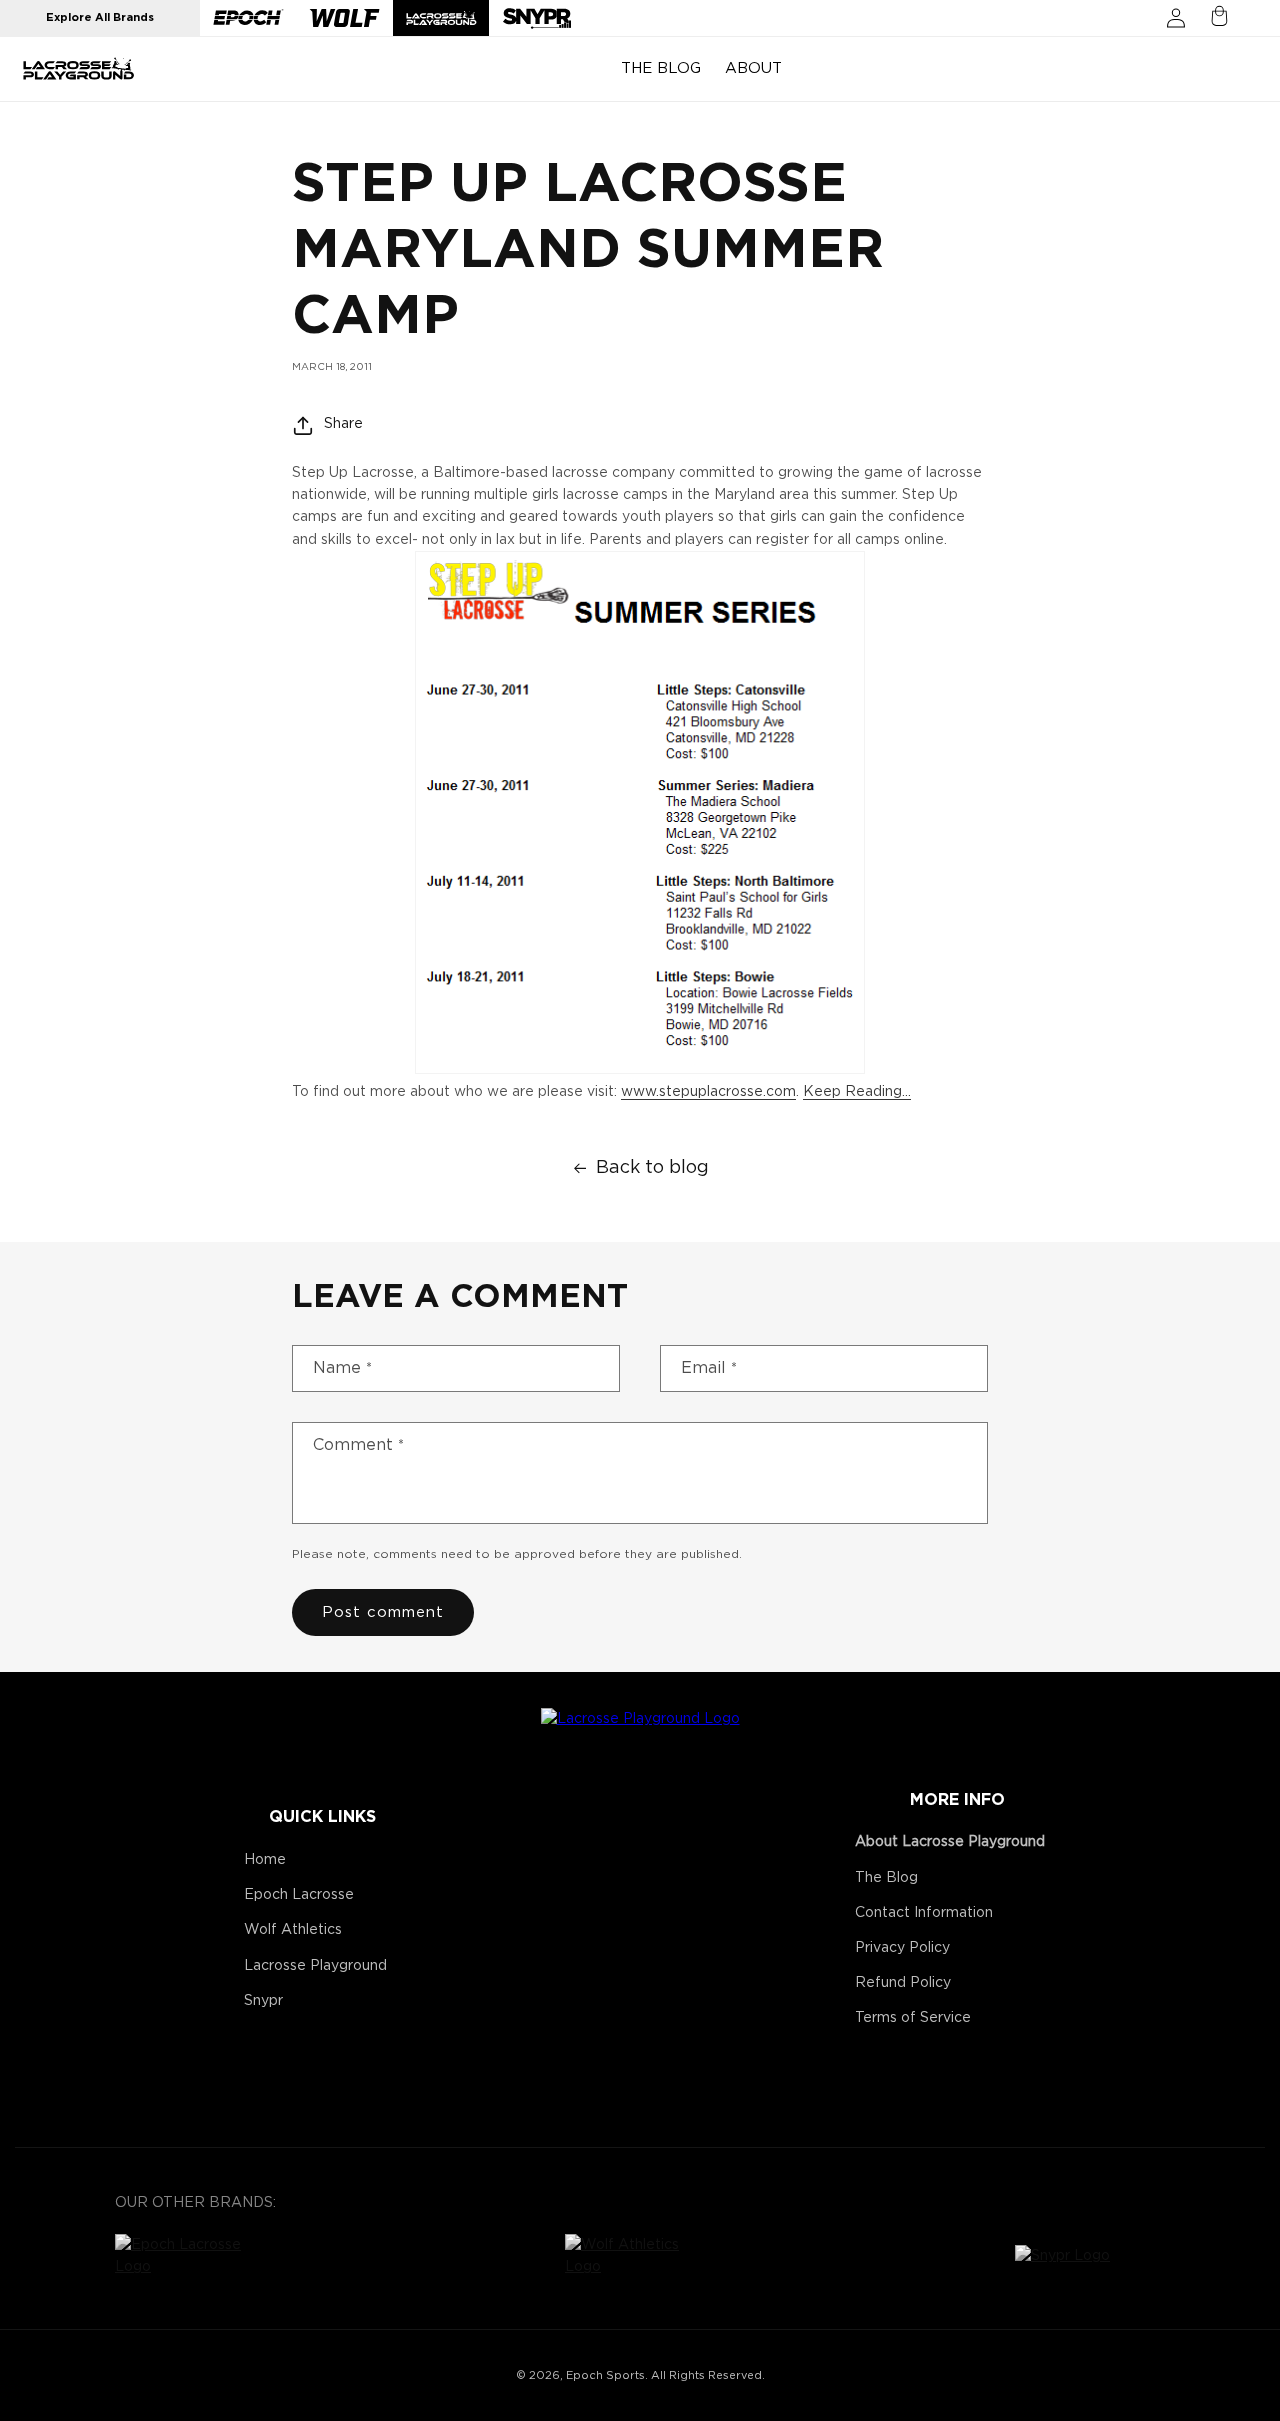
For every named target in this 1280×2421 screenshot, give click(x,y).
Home (265, 1860)
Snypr (263, 2001)
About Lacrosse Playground (950, 1842)
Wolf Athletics (293, 1930)
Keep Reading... (857, 1092)
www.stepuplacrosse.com (708, 1092)
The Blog (886, 1878)
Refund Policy (903, 1983)
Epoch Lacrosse (299, 1895)
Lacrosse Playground (315, 1966)
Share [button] (343, 424)
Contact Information (924, 1913)
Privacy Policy (902, 1948)
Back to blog (652, 1168)
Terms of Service (913, 2018)
